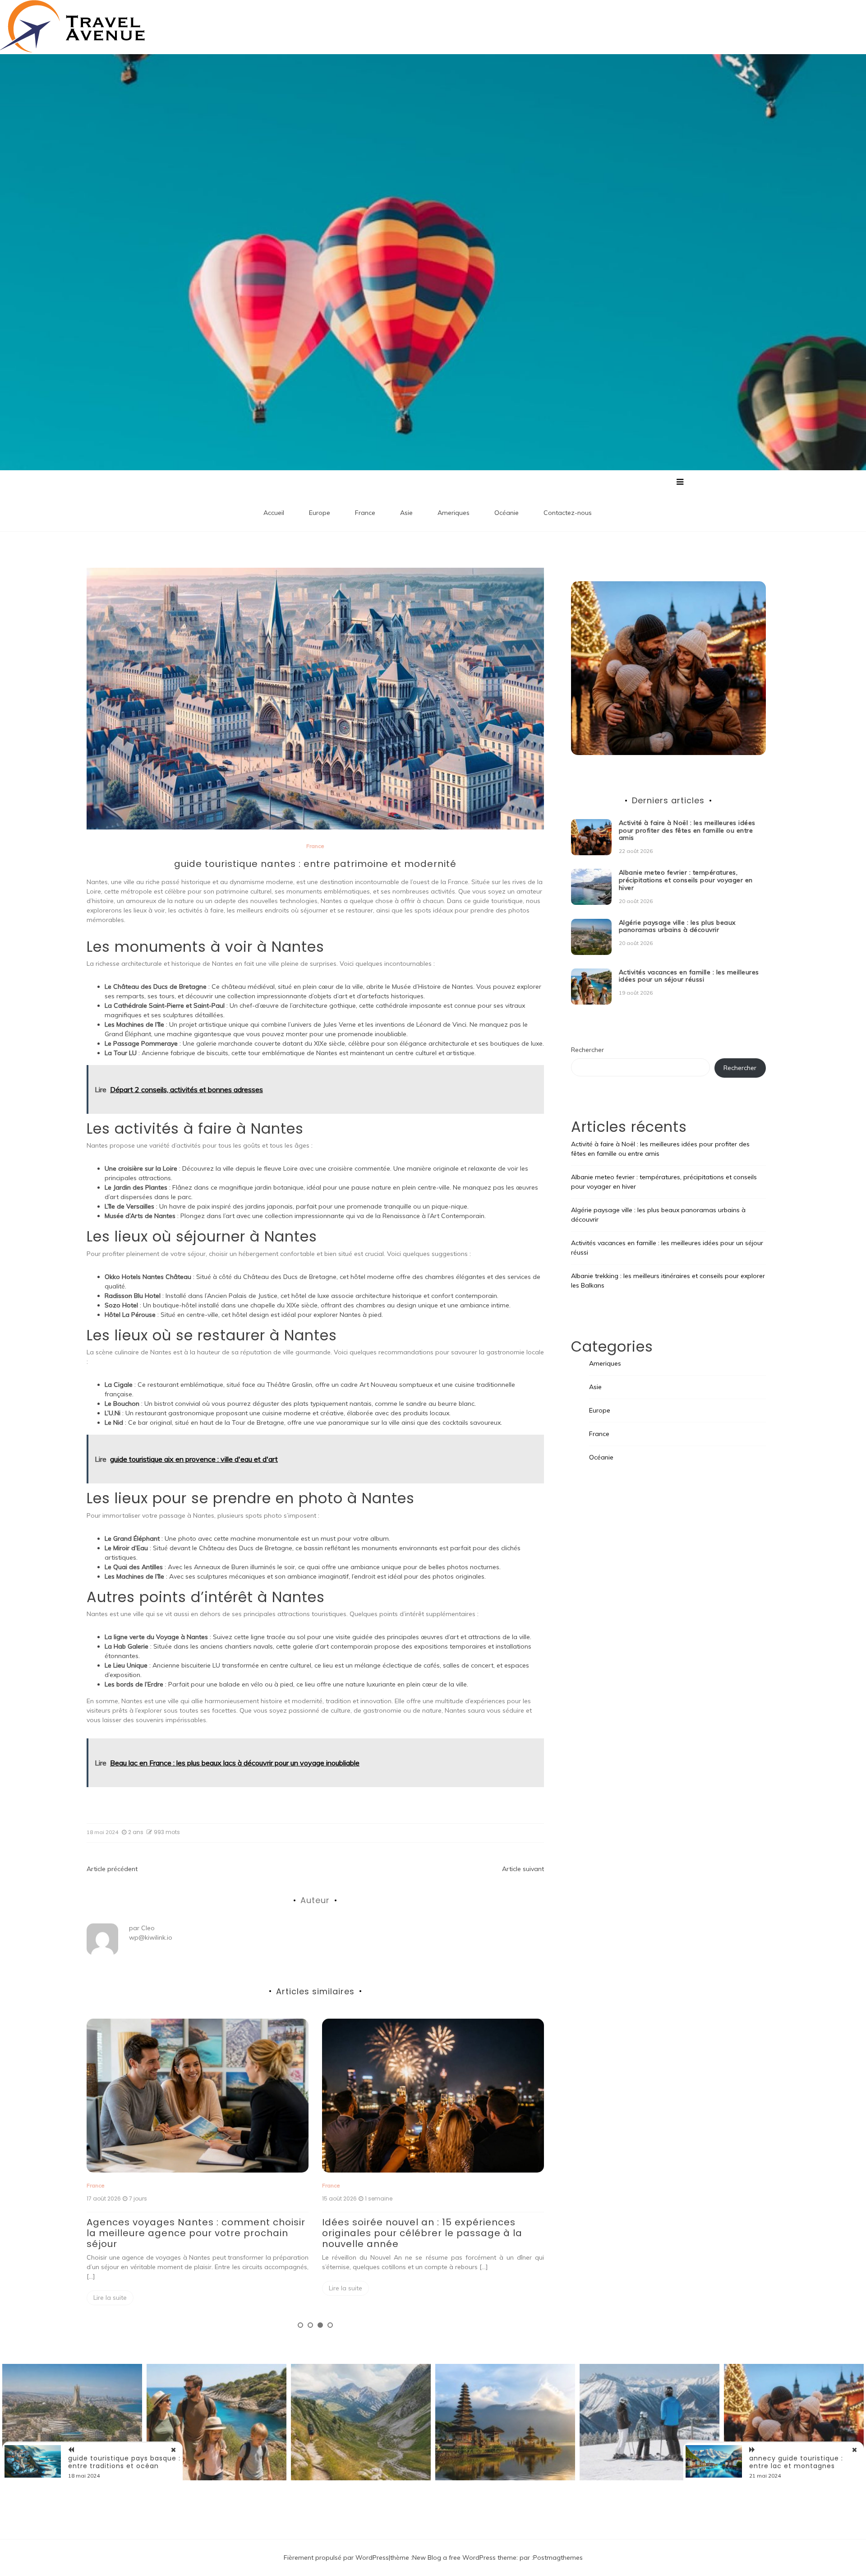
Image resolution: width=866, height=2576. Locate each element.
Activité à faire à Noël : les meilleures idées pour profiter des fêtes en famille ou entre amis (687, 830)
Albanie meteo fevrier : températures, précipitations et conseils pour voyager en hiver (686, 880)
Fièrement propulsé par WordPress (336, 2557)
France (365, 513)
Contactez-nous (568, 513)
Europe (320, 513)
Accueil (274, 513)
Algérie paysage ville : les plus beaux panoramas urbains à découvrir (413, 2228)
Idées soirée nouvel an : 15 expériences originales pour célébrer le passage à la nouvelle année (187, 2233)
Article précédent (112, 1869)
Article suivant (523, 1869)
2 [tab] (310, 2325)
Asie (406, 513)
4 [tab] (330, 2325)
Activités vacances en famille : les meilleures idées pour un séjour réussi (689, 976)
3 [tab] (320, 2325)
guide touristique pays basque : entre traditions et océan (124, 2462)
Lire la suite (110, 2288)
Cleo (148, 1928)
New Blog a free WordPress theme (464, 2557)
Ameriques (454, 513)
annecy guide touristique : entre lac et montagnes (796, 2462)
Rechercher (587, 1050)
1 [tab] (300, 2325)
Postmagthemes (558, 2557)
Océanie (507, 513)
